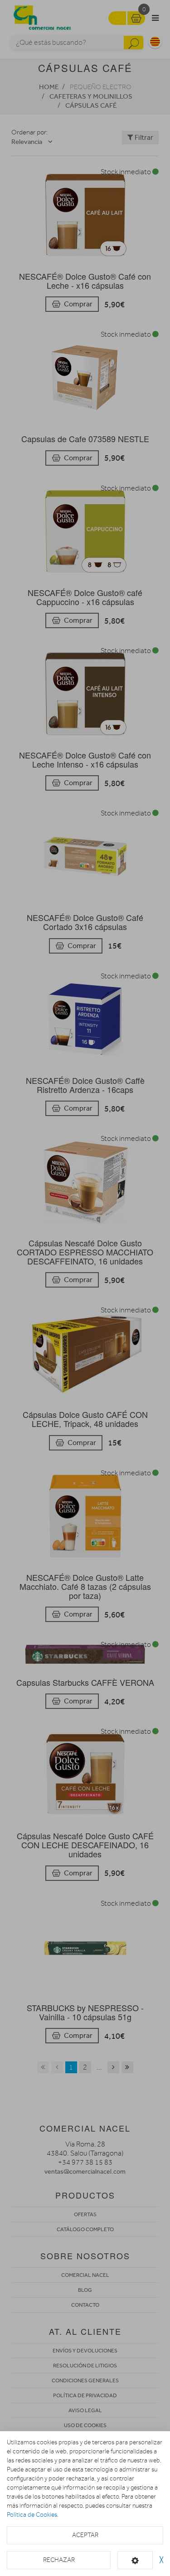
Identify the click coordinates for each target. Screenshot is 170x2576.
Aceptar (85, 2535)
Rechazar (59, 2560)
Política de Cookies (32, 2515)
